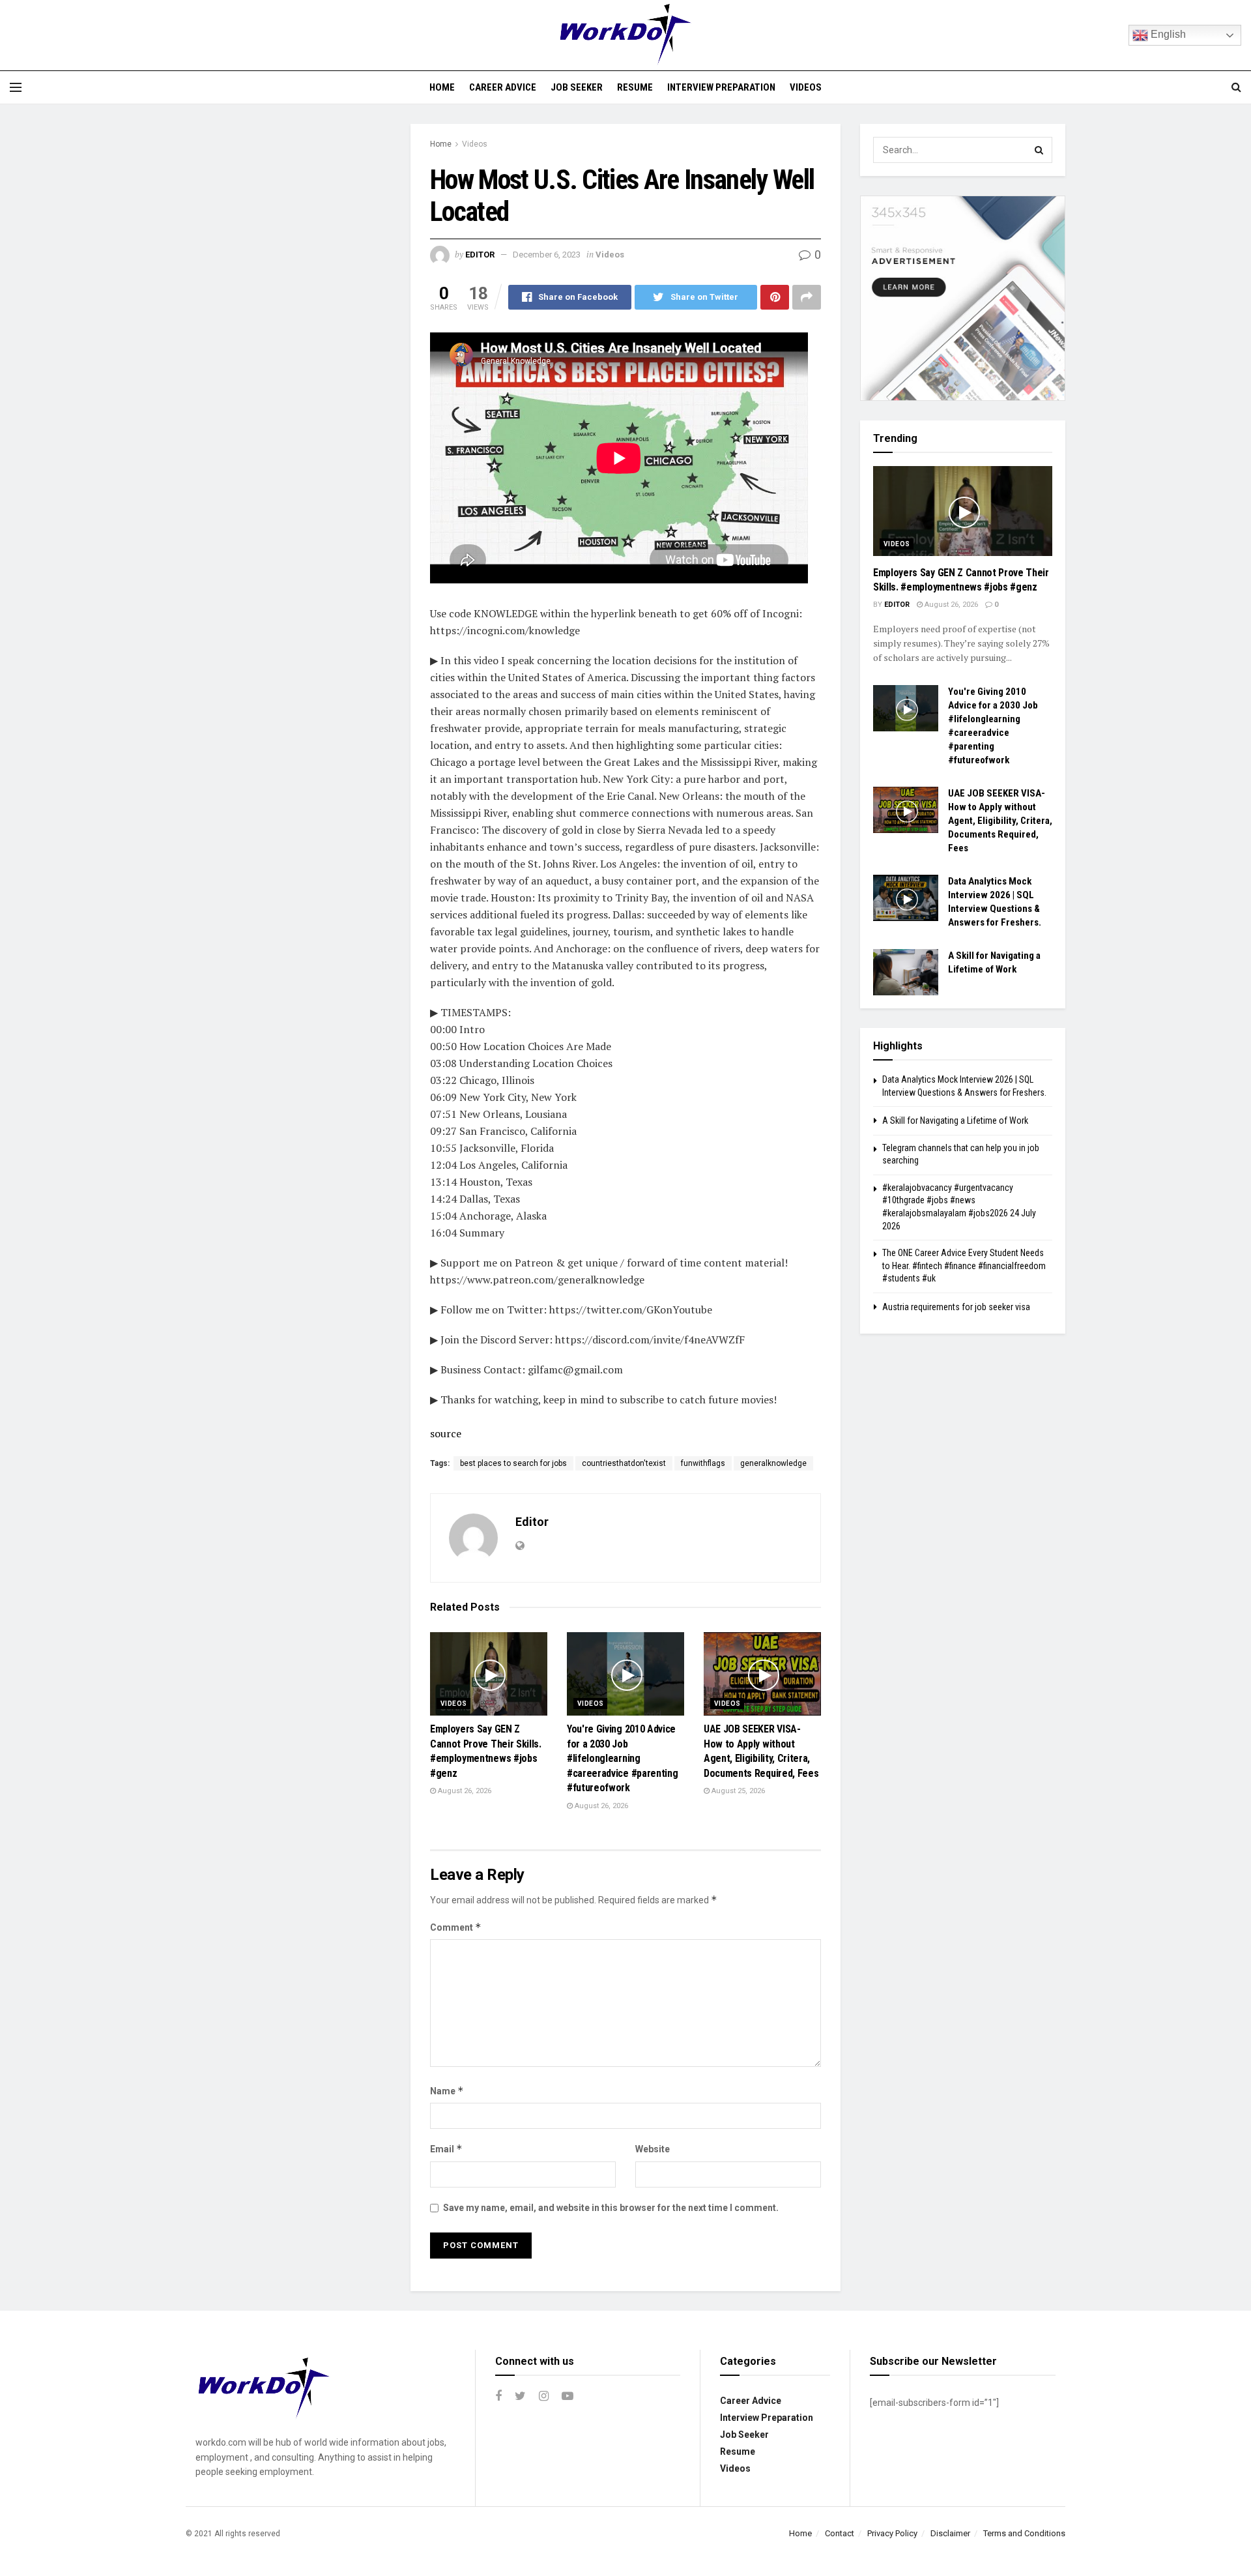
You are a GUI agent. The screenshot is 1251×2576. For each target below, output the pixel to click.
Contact (840, 2533)
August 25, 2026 (737, 1791)
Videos (806, 87)
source (446, 1433)
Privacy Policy (892, 2533)
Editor (480, 255)
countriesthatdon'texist (624, 1463)
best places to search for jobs (513, 1463)
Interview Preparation (721, 87)
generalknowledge (773, 1463)
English (1167, 34)
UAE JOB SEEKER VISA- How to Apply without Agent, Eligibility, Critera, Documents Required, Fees (1000, 821)
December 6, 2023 (547, 255)
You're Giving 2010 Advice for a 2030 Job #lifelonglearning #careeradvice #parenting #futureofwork (622, 1758)
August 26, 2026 (464, 1791)
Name (447, 2091)
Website (653, 2149)
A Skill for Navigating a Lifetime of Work (955, 1120)
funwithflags (703, 1463)
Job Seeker (577, 87)
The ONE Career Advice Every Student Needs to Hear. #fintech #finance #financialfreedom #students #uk (964, 1266)
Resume (635, 87)
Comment (456, 1927)
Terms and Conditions (1024, 2533)
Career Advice (503, 87)
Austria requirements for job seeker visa (956, 1307)
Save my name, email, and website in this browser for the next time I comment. (611, 2208)
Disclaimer (950, 2533)
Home (442, 87)
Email (446, 2149)
